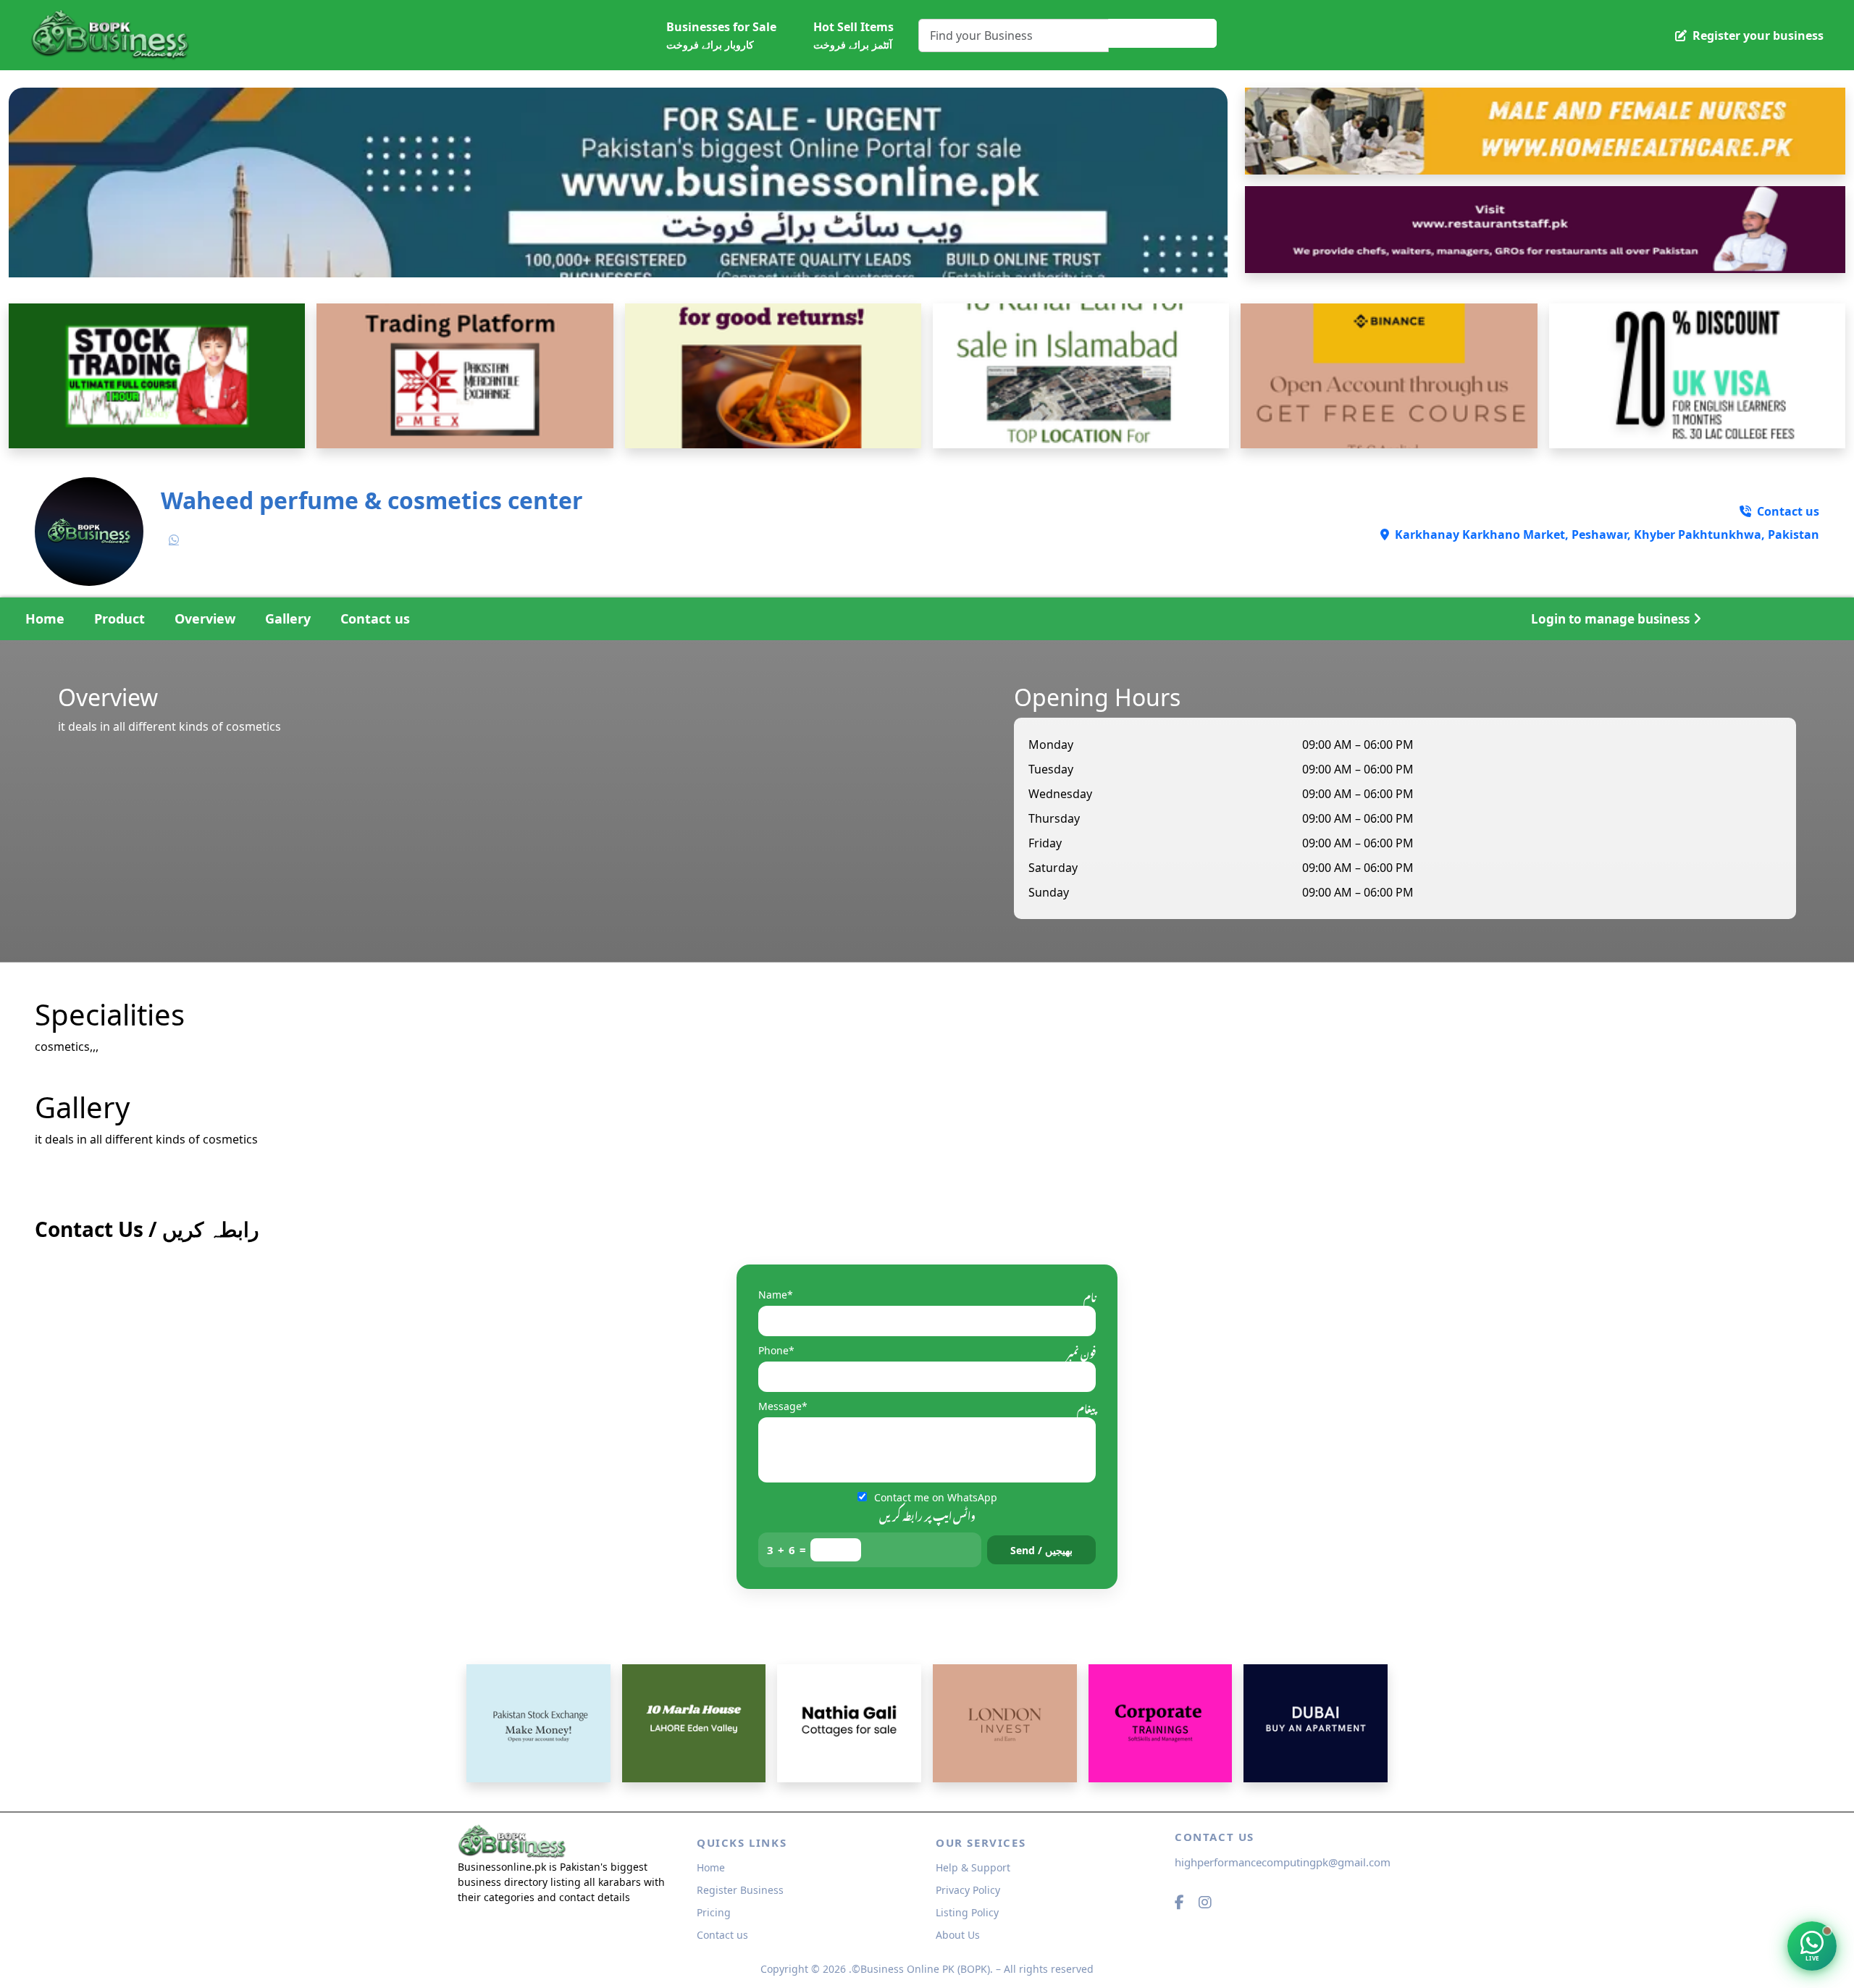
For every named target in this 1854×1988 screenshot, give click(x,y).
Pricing (714, 1912)
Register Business (740, 1890)
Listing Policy (967, 1912)
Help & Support (973, 1867)
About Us (958, 1935)
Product (119, 618)
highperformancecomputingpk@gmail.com (1283, 1862)
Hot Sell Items (853, 35)
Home (45, 618)
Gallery (288, 618)
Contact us (375, 618)
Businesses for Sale (721, 35)
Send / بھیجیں (1041, 1550)
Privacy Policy (968, 1890)
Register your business (1757, 35)
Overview (205, 618)
